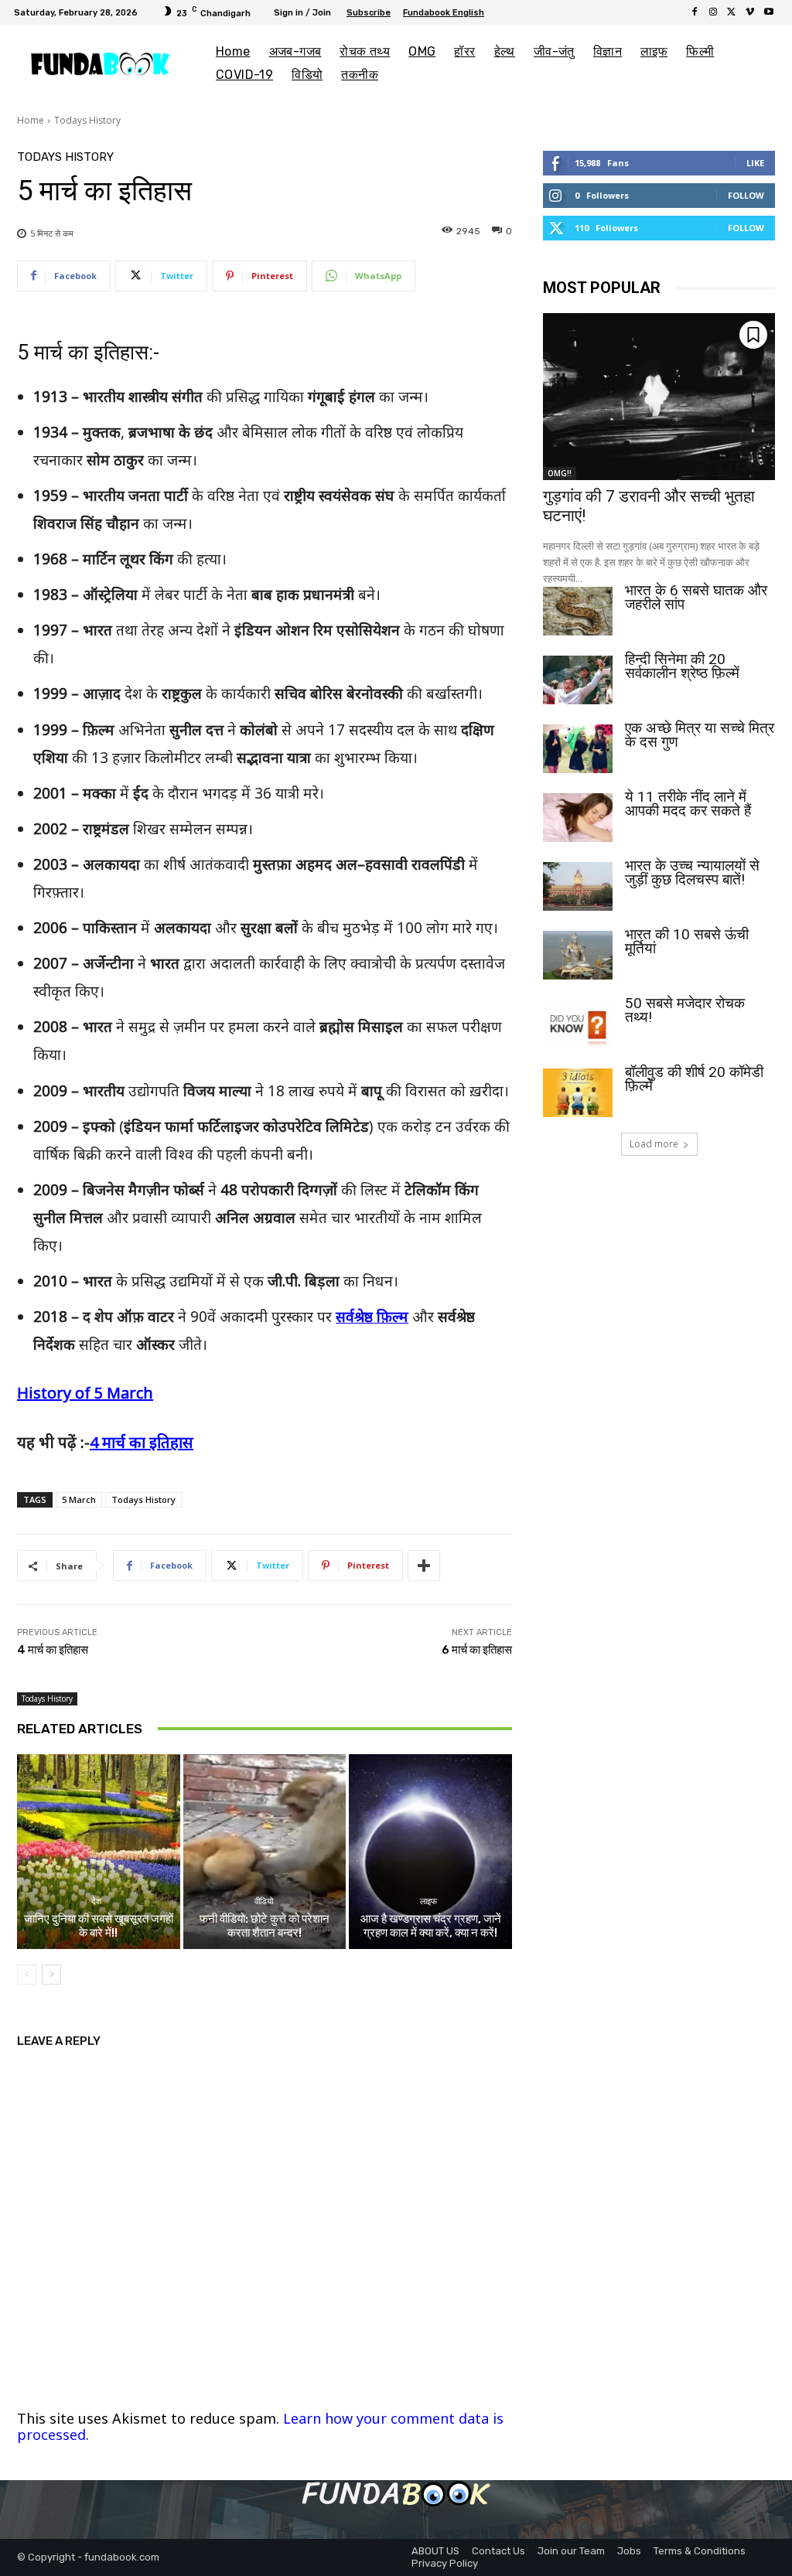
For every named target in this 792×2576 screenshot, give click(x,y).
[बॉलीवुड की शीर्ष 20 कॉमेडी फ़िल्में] (578, 1093)
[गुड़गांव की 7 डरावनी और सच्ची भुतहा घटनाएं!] (659, 397)
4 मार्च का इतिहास (142, 1442)
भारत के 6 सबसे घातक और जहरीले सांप (696, 597)
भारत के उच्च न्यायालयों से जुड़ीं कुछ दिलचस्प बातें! (692, 872)
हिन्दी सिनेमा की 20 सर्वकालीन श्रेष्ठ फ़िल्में (682, 666)
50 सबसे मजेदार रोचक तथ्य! (685, 1010)
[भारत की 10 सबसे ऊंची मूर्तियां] (578, 955)
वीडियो (263, 1901)
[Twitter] (732, 12)
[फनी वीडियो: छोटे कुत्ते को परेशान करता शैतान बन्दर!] (265, 1852)
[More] (424, 1566)
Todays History (87, 120)
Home (31, 120)
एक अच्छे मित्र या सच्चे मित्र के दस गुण (700, 735)
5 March (79, 1499)
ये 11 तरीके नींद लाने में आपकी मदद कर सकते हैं (688, 804)
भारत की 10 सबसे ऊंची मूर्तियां (687, 941)
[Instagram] (713, 12)
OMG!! (560, 473)
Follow (746, 195)
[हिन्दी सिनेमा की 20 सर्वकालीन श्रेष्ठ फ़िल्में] (578, 680)
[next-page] (51, 1975)
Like (755, 163)
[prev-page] (27, 1975)
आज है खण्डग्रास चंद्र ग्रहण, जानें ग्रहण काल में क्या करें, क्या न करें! (431, 1926)
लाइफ (428, 1901)
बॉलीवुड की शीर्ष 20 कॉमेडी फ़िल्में (694, 1079)
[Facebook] (695, 12)
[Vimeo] (750, 12)
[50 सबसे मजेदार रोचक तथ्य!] (578, 1024)
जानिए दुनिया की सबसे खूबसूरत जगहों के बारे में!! (99, 1926)
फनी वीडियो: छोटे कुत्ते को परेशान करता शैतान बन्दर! (265, 1926)
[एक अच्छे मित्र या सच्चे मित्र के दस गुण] (578, 749)
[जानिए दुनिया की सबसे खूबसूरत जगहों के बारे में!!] (99, 1852)
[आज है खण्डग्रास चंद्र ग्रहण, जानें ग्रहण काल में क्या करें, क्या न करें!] (430, 1852)
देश (96, 1901)
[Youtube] (769, 12)
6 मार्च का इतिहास (477, 1650)
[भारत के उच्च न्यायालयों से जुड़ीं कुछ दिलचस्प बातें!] (578, 886)
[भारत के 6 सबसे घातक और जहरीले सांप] (578, 611)
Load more (654, 1144)
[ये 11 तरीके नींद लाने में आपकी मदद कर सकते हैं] (578, 818)
